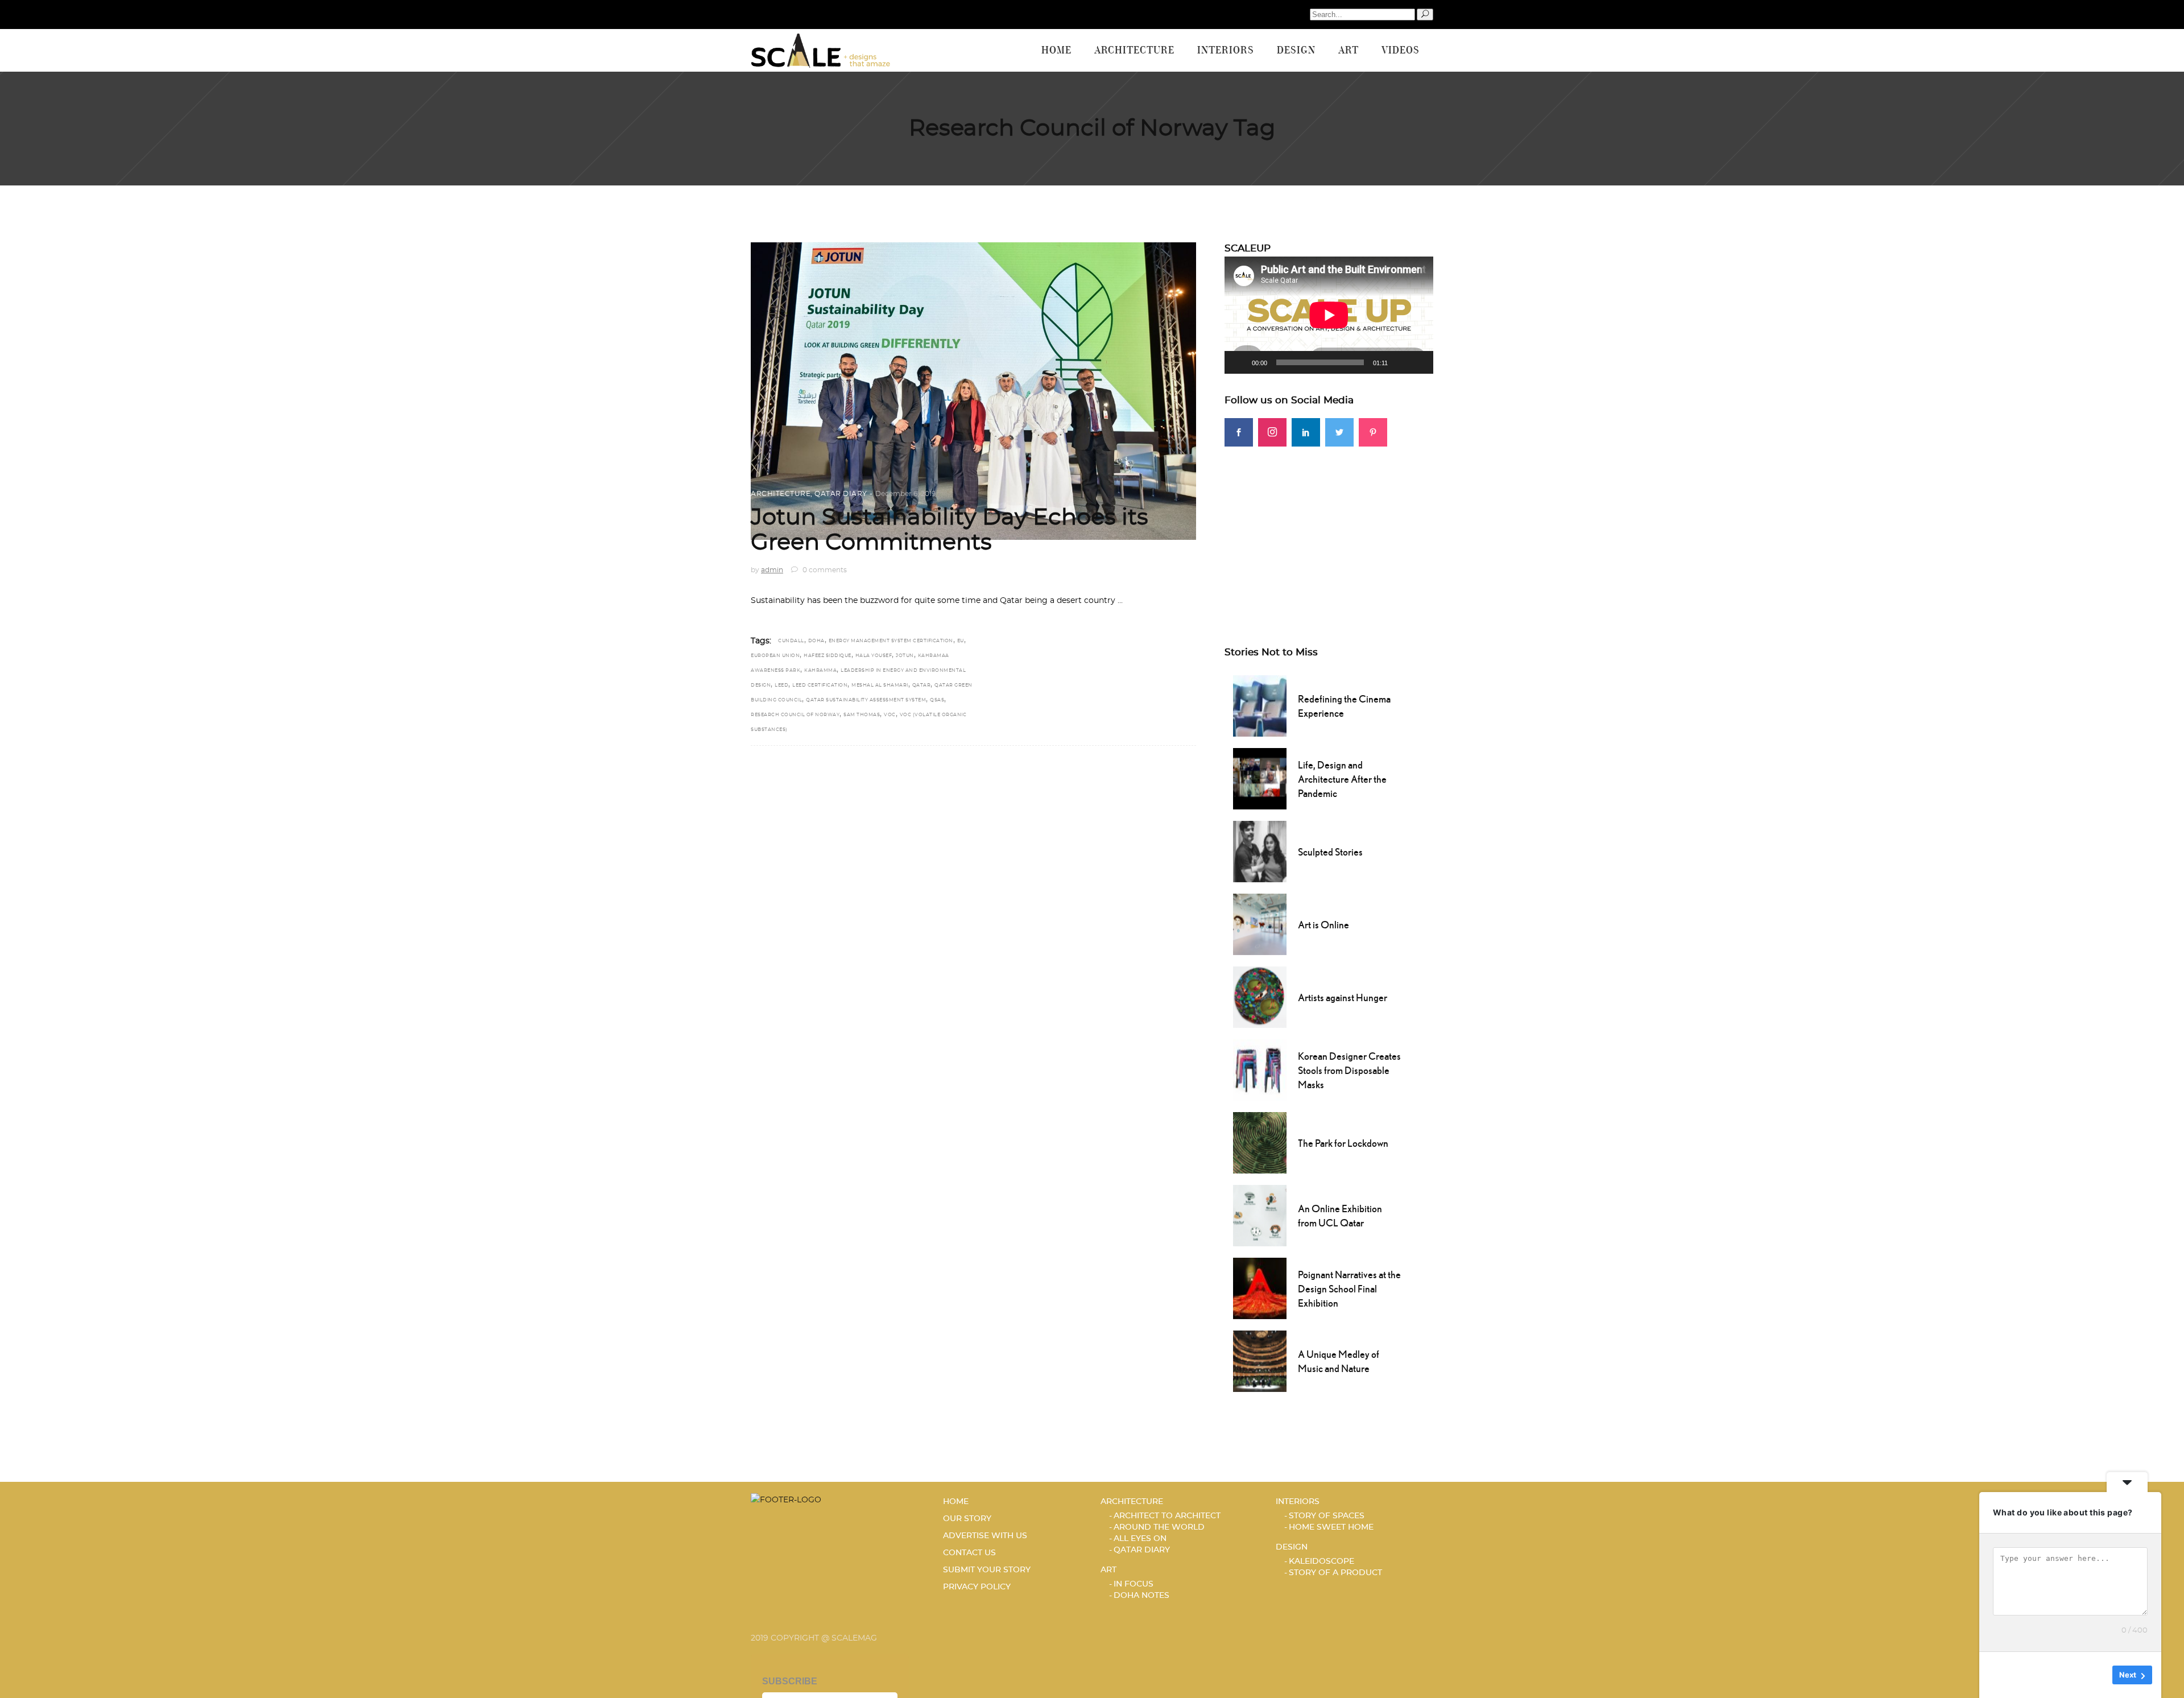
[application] (1329, 315)
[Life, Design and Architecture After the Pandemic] (1260, 778)
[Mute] (1400, 362)
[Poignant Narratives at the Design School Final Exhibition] (1260, 1287)
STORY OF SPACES (1327, 1516)
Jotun (905, 656)
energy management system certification (891, 641)
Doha (816, 641)
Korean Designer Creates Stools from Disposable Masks (1349, 1070)
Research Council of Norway (795, 715)
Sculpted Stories (1330, 852)
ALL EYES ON (1140, 1539)
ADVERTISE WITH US (985, 1536)
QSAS (937, 700)
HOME (956, 1502)
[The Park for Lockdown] (1260, 1142)
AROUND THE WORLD (1159, 1527)
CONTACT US (969, 1553)
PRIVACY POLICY (977, 1587)
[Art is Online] (1260, 923)
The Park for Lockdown (1343, 1143)
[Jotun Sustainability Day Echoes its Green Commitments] (973, 391)
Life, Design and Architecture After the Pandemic (1342, 779)
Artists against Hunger (1343, 997)
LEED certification (820, 685)
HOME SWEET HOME (1331, 1527)
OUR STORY (967, 1519)
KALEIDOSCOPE (1321, 1561)
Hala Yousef (874, 656)
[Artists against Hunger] (1260, 996)
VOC (890, 715)
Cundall (791, 641)
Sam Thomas (862, 715)
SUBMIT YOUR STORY (987, 1570)
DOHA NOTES (1141, 1596)
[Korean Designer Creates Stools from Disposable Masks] (1260, 1069)
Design (1292, 1547)
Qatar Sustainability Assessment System (866, 700)
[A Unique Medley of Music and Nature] (1260, 1360)
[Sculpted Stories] (1260, 850)
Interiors (1298, 1502)
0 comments (824, 570)
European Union (775, 656)
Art (1108, 1570)
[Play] (1239, 362)
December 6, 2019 (905, 494)
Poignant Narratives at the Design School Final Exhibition (1349, 1289)
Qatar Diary (841, 494)
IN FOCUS (1134, 1584)
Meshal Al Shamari (880, 685)
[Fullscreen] (1418, 362)
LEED (781, 685)
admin (772, 570)
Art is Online (1323, 925)
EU (961, 641)
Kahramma (820, 671)
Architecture (781, 494)
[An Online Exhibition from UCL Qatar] (1260, 1214)
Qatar (922, 685)
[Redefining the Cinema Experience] (1260, 705)
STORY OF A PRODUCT (1335, 1573)
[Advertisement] (1329, 526)
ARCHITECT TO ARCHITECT (1167, 1516)
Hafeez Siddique (828, 656)
